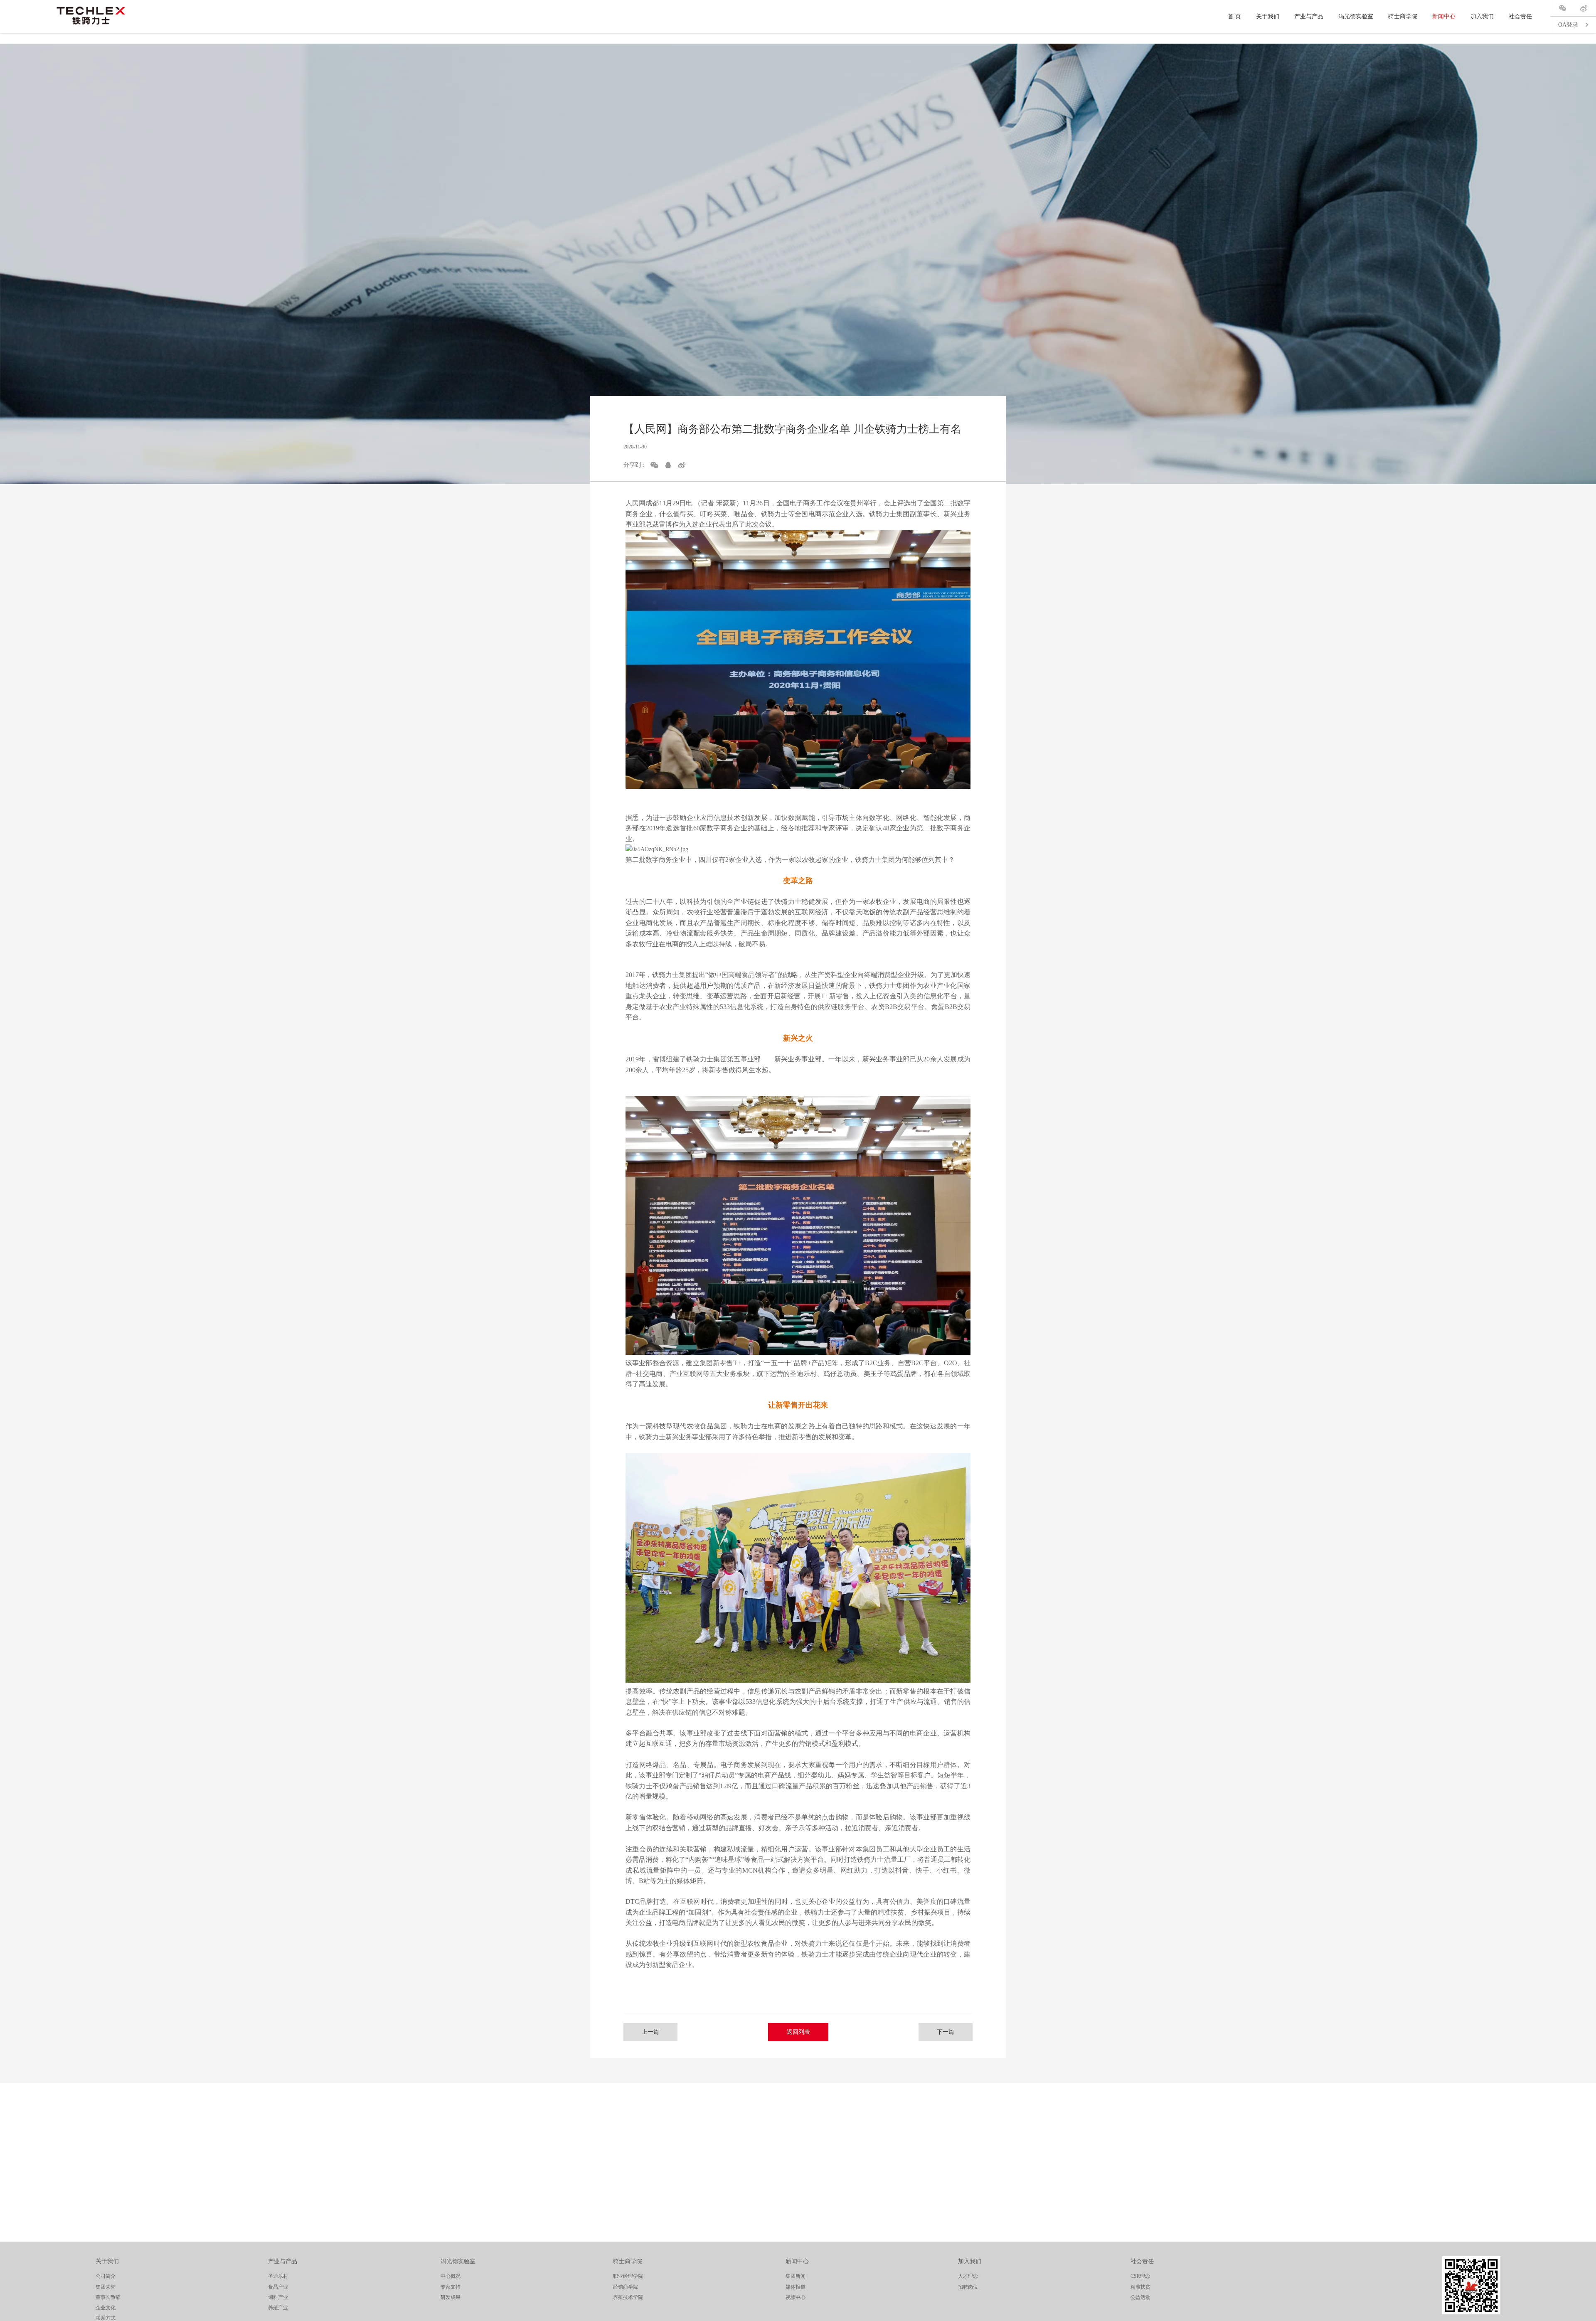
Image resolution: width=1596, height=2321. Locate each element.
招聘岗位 (968, 2287)
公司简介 (106, 2276)
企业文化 (106, 2308)
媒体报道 (796, 2287)
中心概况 (451, 2276)
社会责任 (1520, 16)
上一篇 (650, 2032)
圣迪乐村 (278, 2276)
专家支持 (451, 2287)
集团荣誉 (106, 2287)
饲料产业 (278, 2297)
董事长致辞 (108, 2297)
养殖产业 (278, 2308)
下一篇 (946, 2032)
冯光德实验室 (1356, 16)
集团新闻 (796, 2276)
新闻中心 (1444, 16)
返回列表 (798, 2032)
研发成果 (451, 2297)
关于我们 (1268, 16)
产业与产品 (1309, 16)
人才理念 (968, 2276)
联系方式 (106, 2318)
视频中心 (796, 2297)
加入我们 (1482, 16)
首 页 (1234, 16)
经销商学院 (626, 2287)
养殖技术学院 (628, 2297)
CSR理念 (1140, 2276)
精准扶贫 (1140, 2287)
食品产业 (278, 2287)
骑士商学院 (1403, 16)
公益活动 (1140, 2297)
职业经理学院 (628, 2276)
